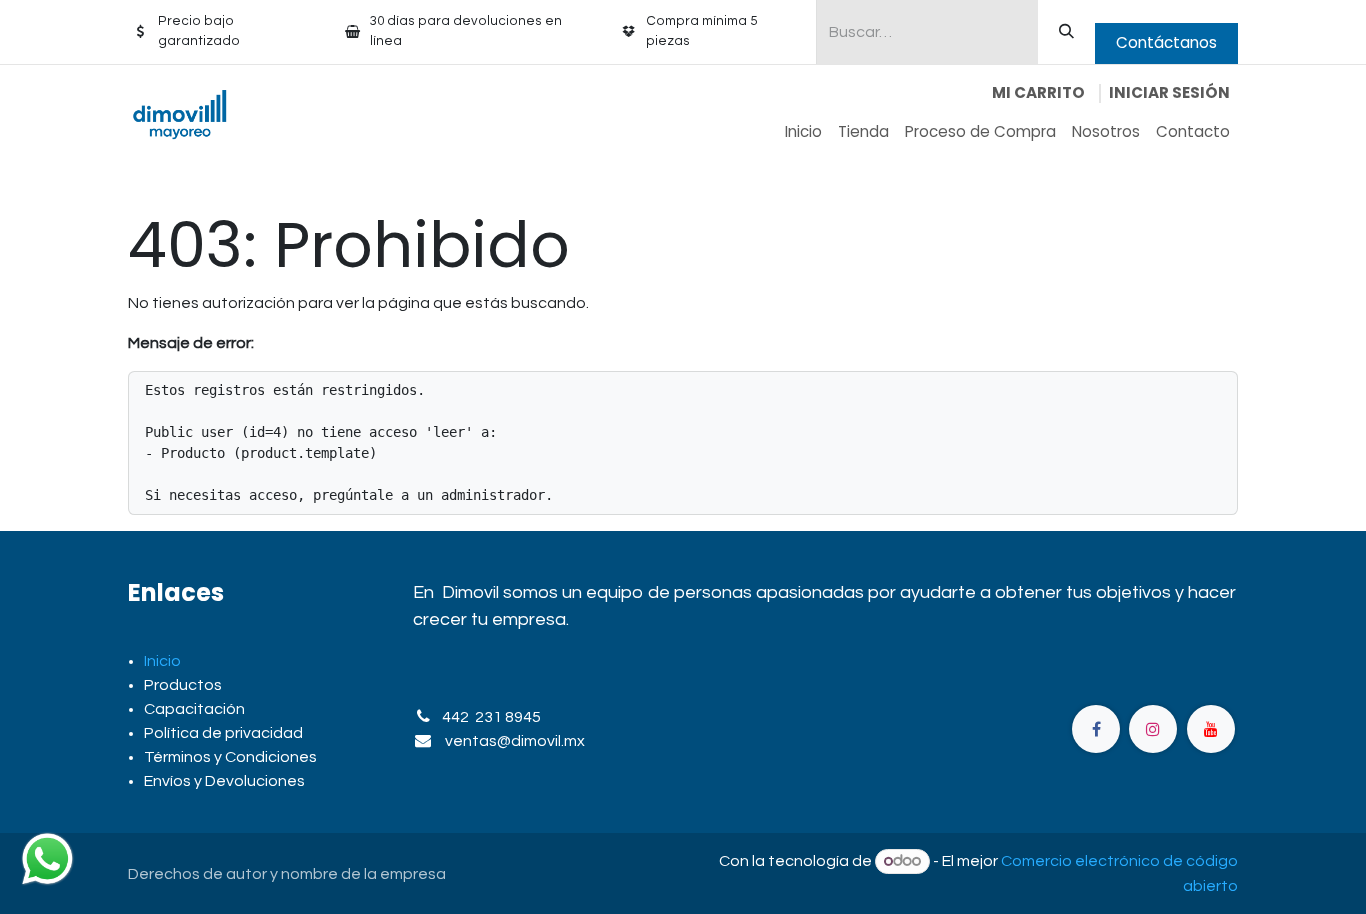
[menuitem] (803, 132)
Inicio (162, 661)
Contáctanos (1166, 42)
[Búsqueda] (1066, 32)
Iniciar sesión (1169, 92)
